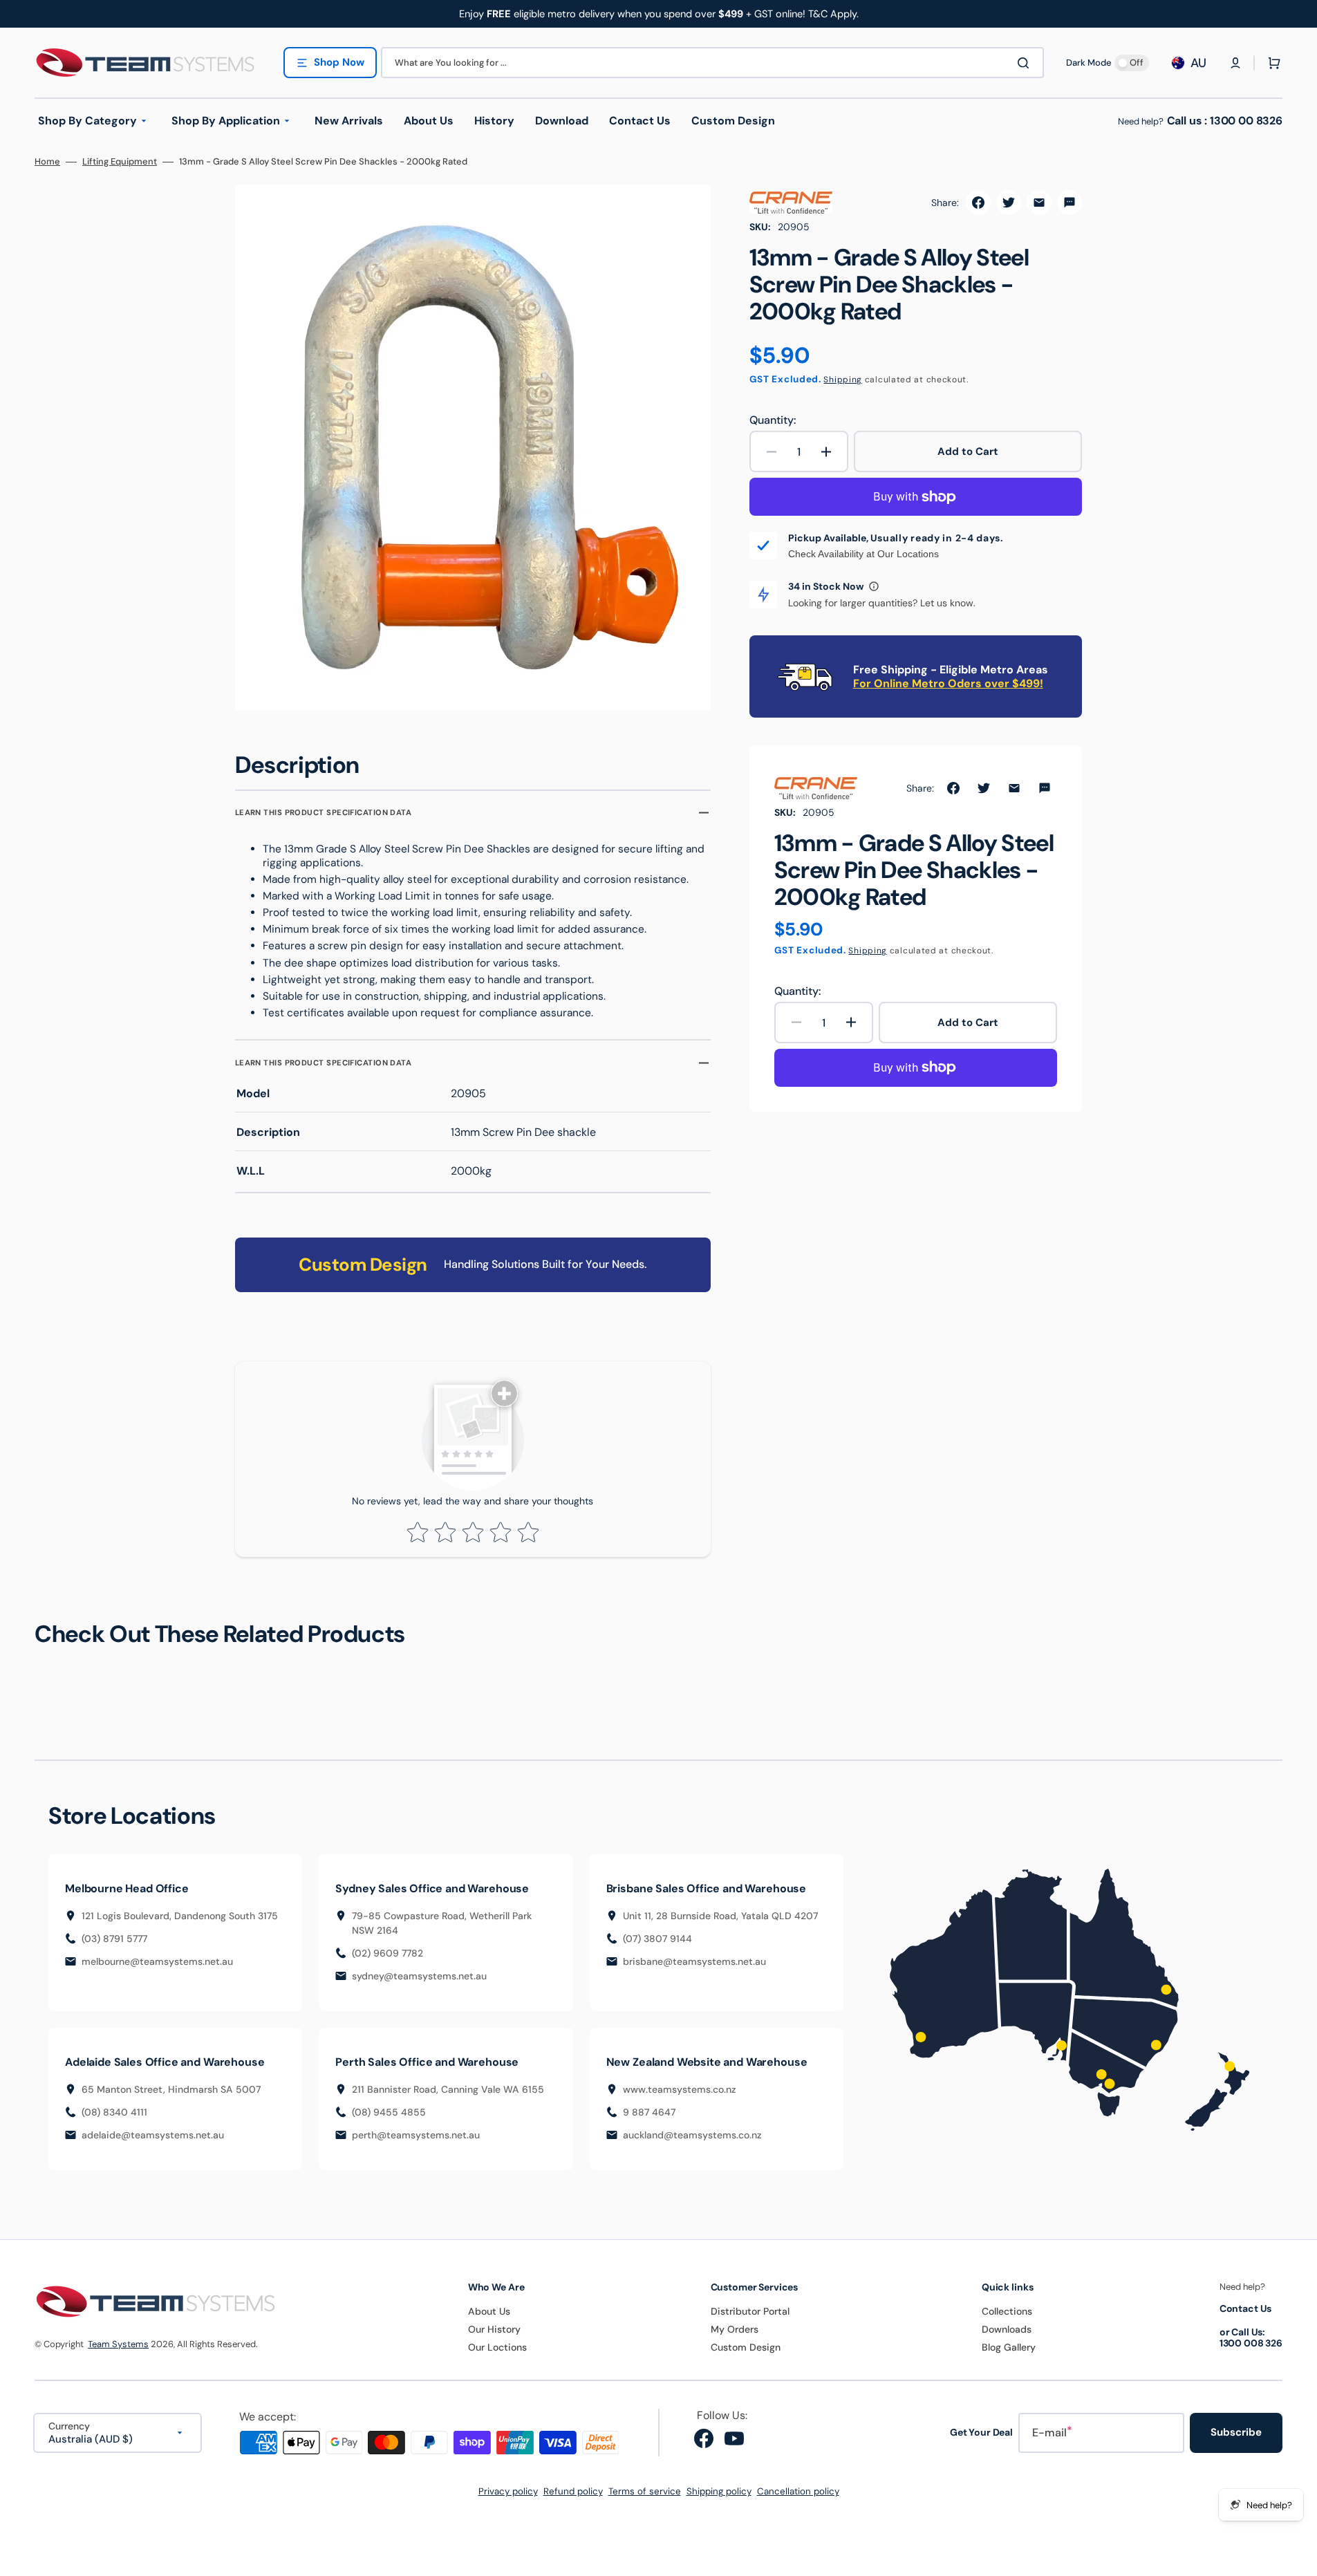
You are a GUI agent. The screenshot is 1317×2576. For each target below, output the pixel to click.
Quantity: (773, 420)
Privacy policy (508, 2491)
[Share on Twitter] (1009, 203)
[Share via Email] (1039, 203)
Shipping (843, 380)
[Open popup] (874, 586)
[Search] (1026, 63)
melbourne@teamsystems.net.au (157, 1961)
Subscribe (1236, 2432)
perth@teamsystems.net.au (416, 2135)
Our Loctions (497, 2347)
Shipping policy (719, 2491)
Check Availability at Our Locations (863, 554)
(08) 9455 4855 (389, 2112)
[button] (1235, 63)
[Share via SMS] (1070, 203)
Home (47, 162)
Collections (1007, 2311)
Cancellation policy (798, 2491)
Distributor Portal (750, 2311)
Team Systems (118, 2344)
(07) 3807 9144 (657, 1939)
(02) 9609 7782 (387, 1953)
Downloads (1007, 2329)
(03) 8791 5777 (114, 1939)
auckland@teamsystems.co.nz (692, 2135)
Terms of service (645, 2491)
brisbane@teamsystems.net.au (694, 1961)
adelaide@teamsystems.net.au (153, 2135)
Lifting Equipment (120, 162)
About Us (489, 2311)
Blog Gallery (1009, 2347)
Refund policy (573, 2491)
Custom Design (746, 2347)
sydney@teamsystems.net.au (419, 1976)
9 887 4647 (649, 2112)
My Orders (735, 2329)
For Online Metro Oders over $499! (948, 683)
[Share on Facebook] (978, 203)
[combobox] (712, 63)
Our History (494, 2329)
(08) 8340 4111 (114, 2112)
